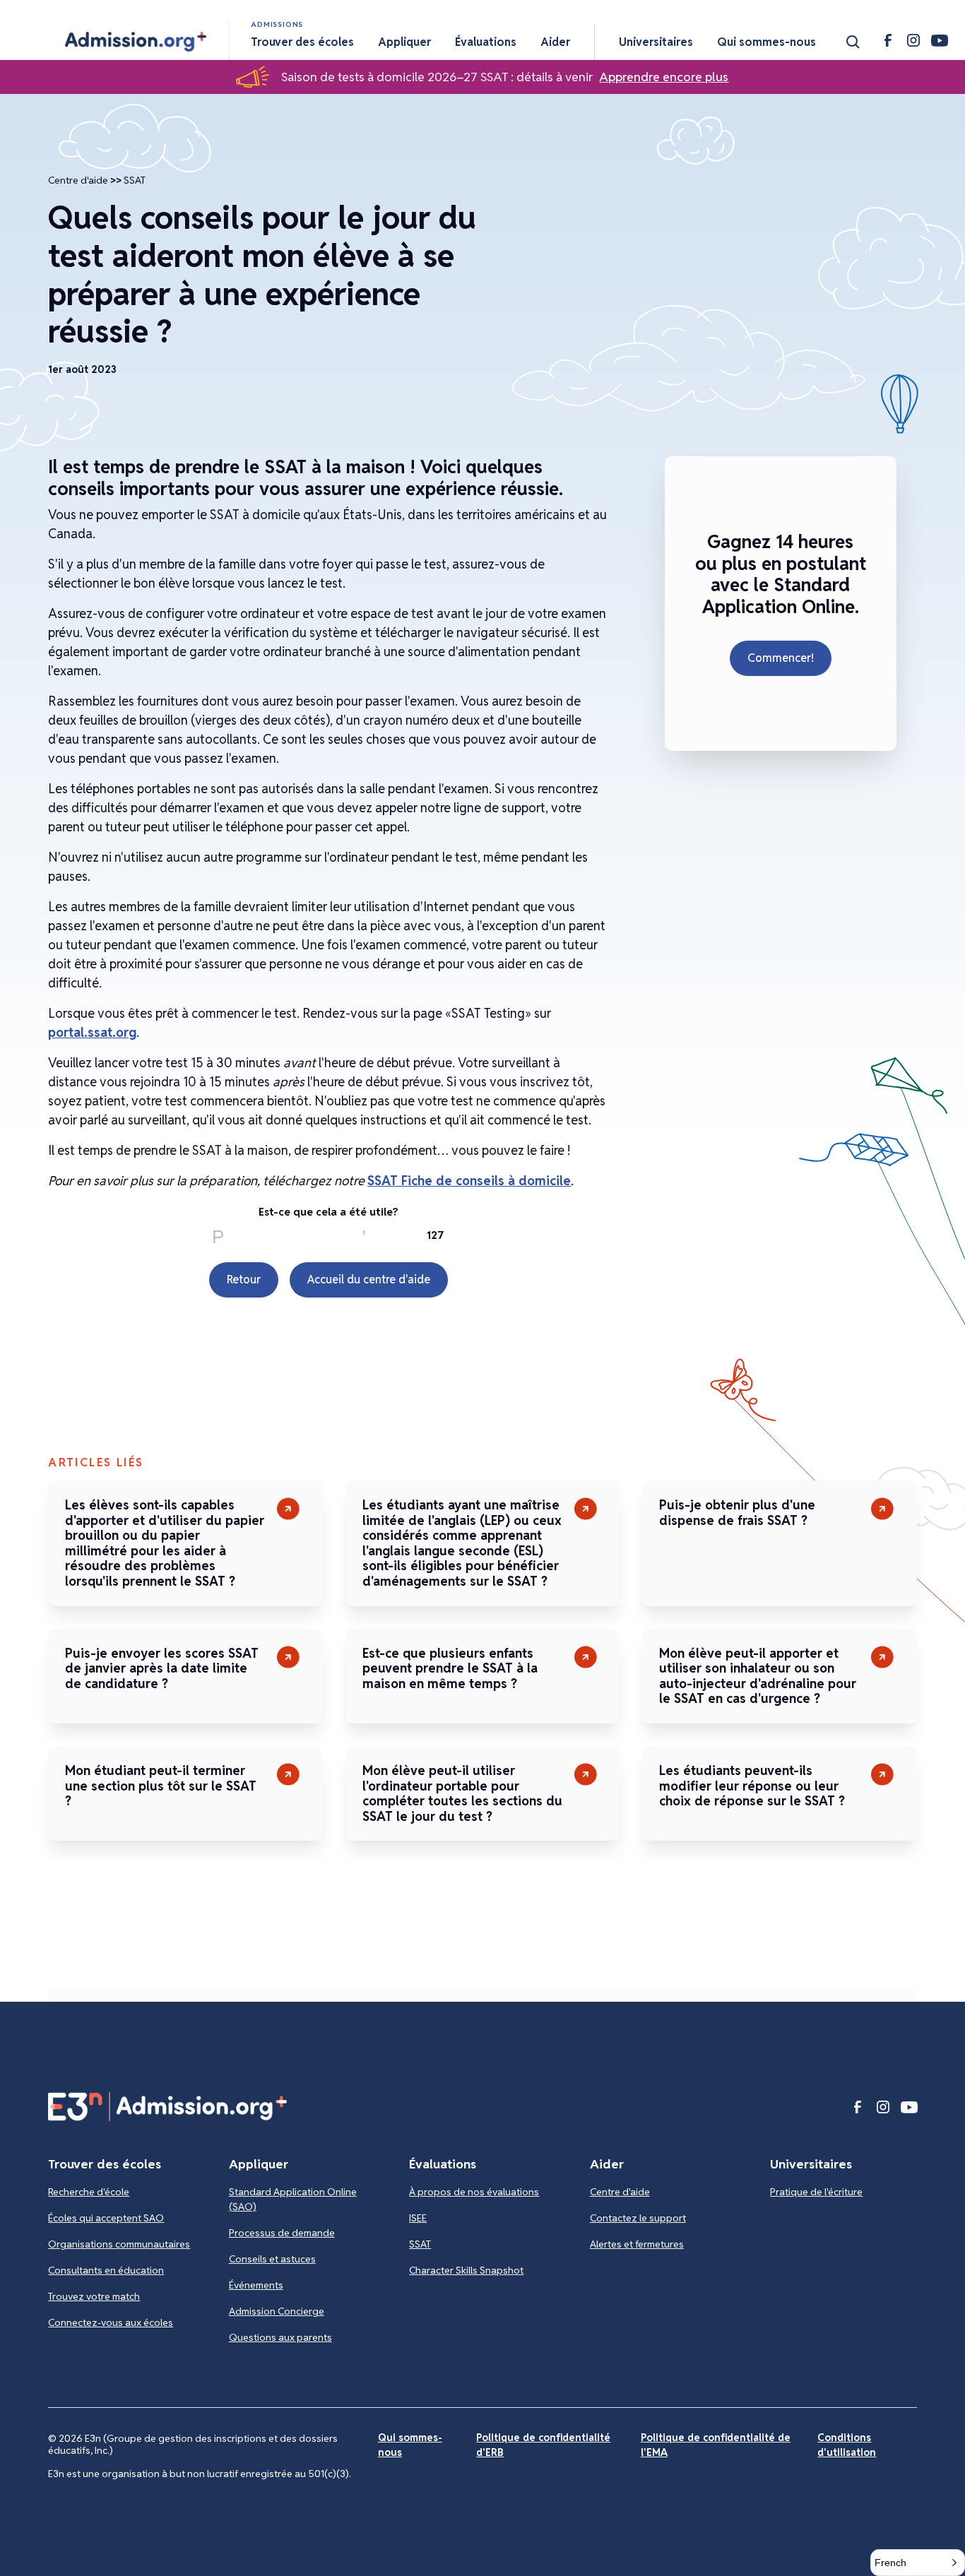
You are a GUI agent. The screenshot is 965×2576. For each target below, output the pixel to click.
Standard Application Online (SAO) (293, 2199)
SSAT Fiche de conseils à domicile (469, 1181)
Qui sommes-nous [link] (410, 2445)
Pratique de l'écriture (816, 2192)
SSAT (135, 180)
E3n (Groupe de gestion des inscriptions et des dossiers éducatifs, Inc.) (193, 2444)
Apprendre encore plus (664, 77)
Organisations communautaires (119, 2244)
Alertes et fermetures (637, 2244)
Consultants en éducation (106, 2270)
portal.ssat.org (92, 1032)
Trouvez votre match (94, 2296)
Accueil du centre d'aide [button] (369, 1280)
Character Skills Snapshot (466, 2270)
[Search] (853, 42)
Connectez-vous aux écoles (111, 2322)
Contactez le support (638, 2218)
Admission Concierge (277, 2311)
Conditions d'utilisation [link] (847, 2445)
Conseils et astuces (272, 2259)
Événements (256, 2285)
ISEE (418, 2218)
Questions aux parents (280, 2337)
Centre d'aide (78, 180)
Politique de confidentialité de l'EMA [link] (716, 2445)
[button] (136, 42)
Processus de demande (282, 2233)
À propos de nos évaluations (474, 2192)
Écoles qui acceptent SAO (106, 2218)
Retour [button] (244, 1280)
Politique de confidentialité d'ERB (543, 2445)
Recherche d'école (89, 2192)
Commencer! (781, 658)
